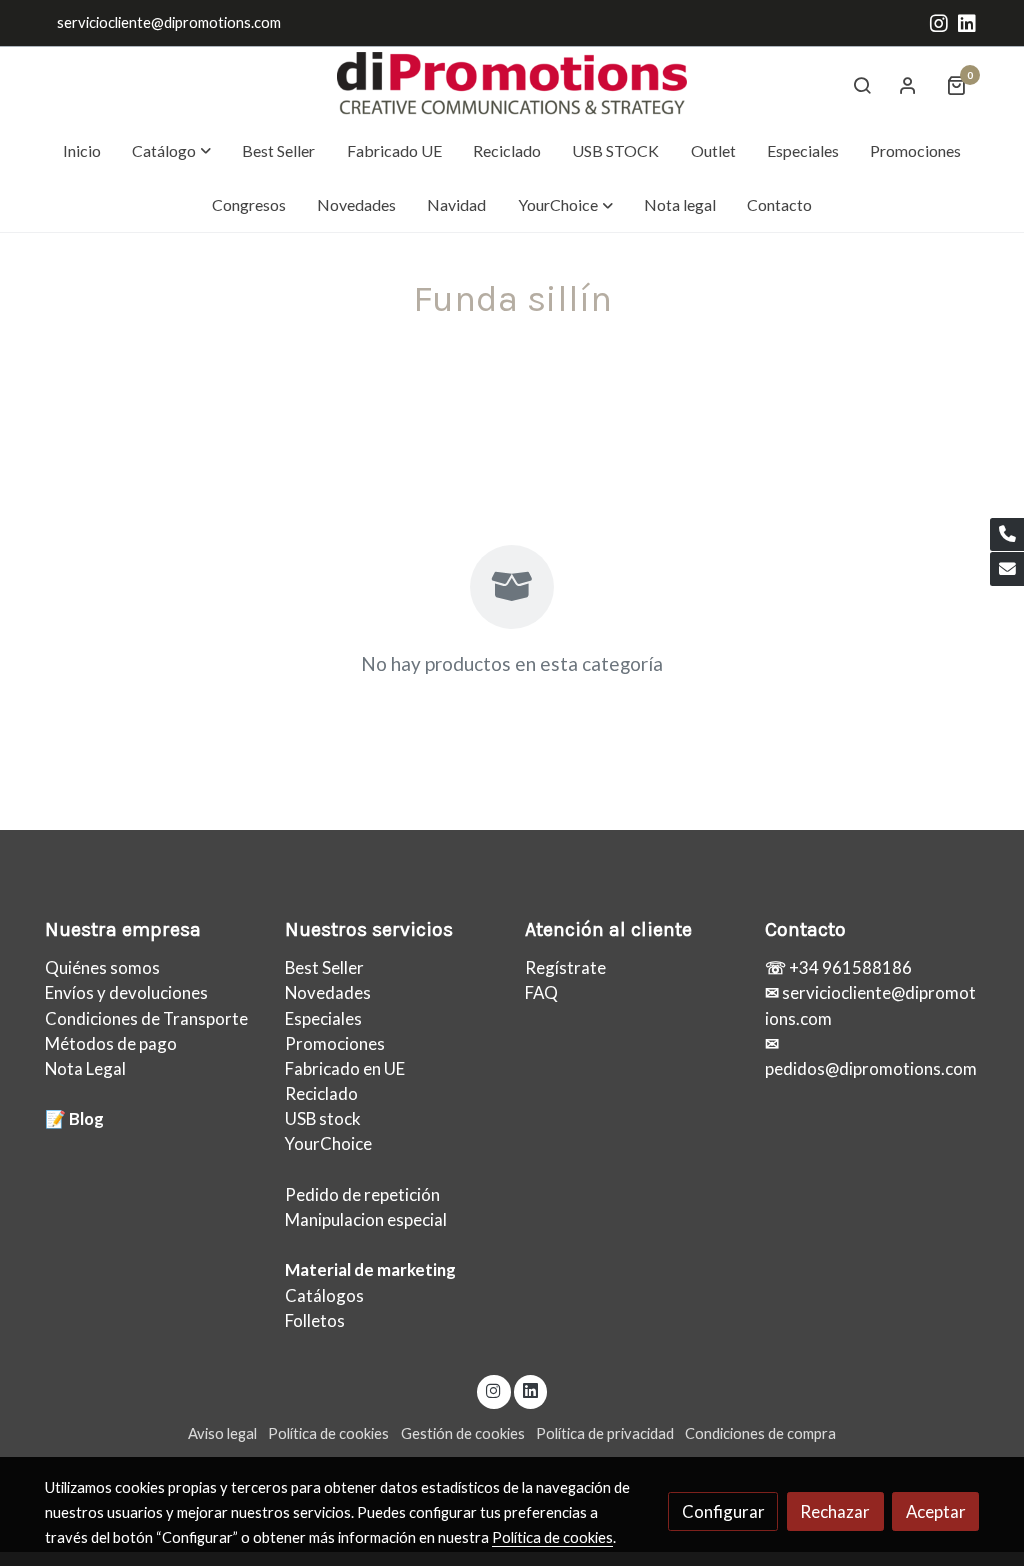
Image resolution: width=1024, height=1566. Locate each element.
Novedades (328, 992)
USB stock (323, 1118)
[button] (172, 151)
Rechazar (835, 1511)
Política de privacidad (605, 1433)
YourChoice (328, 1143)
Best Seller (324, 967)
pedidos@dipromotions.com (871, 1068)
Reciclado (321, 1093)
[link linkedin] (967, 22)
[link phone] (1007, 535)
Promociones (335, 1043)
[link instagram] (939, 22)
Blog (86, 1118)
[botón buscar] (862, 85)
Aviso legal (222, 1433)
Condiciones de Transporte (146, 1018)
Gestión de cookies (463, 1433)
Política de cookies (328, 1433)
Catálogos (324, 1295)
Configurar (723, 1511)
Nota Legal (85, 1068)
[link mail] (1007, 569)
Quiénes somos (102, 967)
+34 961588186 (849, 967)
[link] (512, 85)
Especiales (323, 1018)
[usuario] (908, 85)
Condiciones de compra (760, 1433)
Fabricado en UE (345, 1068)
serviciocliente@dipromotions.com (169, 22)
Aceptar (936, 1511)
